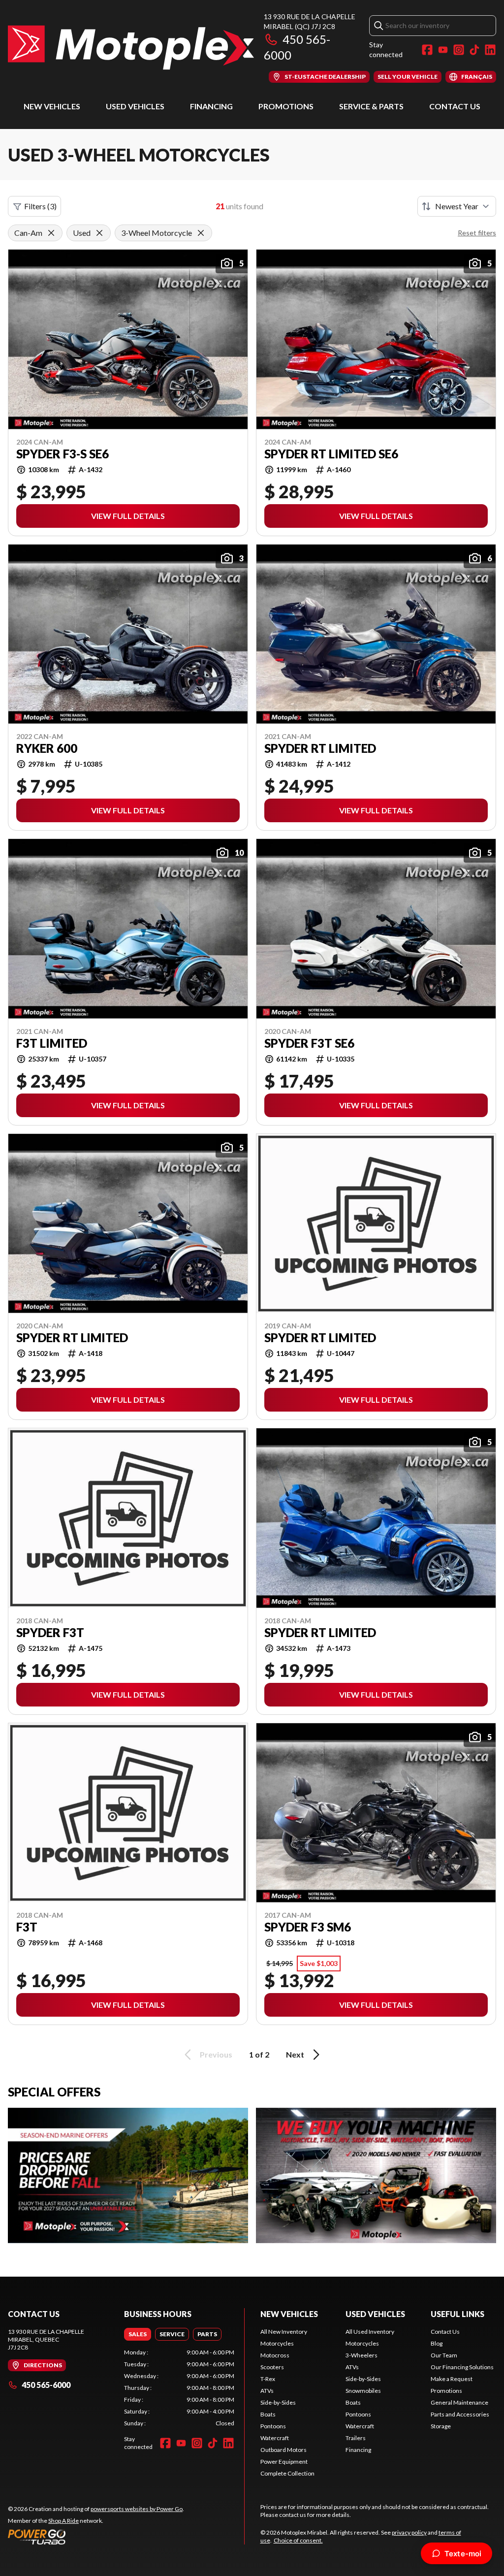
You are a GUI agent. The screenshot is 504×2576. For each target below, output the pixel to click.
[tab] (138, 2334)
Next (295, 2054)
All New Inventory (284, 2332)
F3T (27, 1927)
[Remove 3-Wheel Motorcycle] (201, 233)
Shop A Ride (63, 2521)
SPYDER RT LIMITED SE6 (331, 454)
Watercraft (275, 2438)
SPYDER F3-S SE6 (63, 454)
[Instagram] (459, 50)
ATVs (267, 2391)
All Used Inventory (370, 2332)
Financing (211, 106)
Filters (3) (40, 206)
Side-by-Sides (278, 2402)
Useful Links (457, 2314)
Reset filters (477, 233)
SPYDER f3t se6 (309, 1043)
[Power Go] (96, 2537)
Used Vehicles (135, 106)
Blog (437, 2343)
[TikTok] (474, 50)
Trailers (356, 2438)
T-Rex (268, 2379)
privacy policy (409, 2532)
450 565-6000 (46, 2385)
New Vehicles (52, 106)
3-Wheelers (362, 2355)
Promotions (286, 106)
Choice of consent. (298, 2540)
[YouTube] (443, 50)
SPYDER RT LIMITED (320, 748)
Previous (216, 2054)
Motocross (275, 2355)
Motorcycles (277, 2343)
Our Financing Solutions (462, 2367)
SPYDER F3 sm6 (308, 1927)
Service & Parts (371, 106)
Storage (441, 2426)
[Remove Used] (99, 233)
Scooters (272, 2367)
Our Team (444, 2355)
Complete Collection (287, 2473)
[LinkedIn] (490, 50)
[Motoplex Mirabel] (131, 48)
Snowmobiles (363, 2391)
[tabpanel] (179, 2388)
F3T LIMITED (52, 1043)
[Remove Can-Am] (51, 233)
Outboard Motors (283, 2450)
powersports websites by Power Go (137, 2509)
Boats (268, 2414)
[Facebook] (427, 50)
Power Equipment (284, 2462)
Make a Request (452, 2379)
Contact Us (455, 106)
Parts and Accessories (460, 2414)
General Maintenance (459, 2402)
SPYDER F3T (50, 1633)
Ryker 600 (47, 748)
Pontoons (273, 2426)
